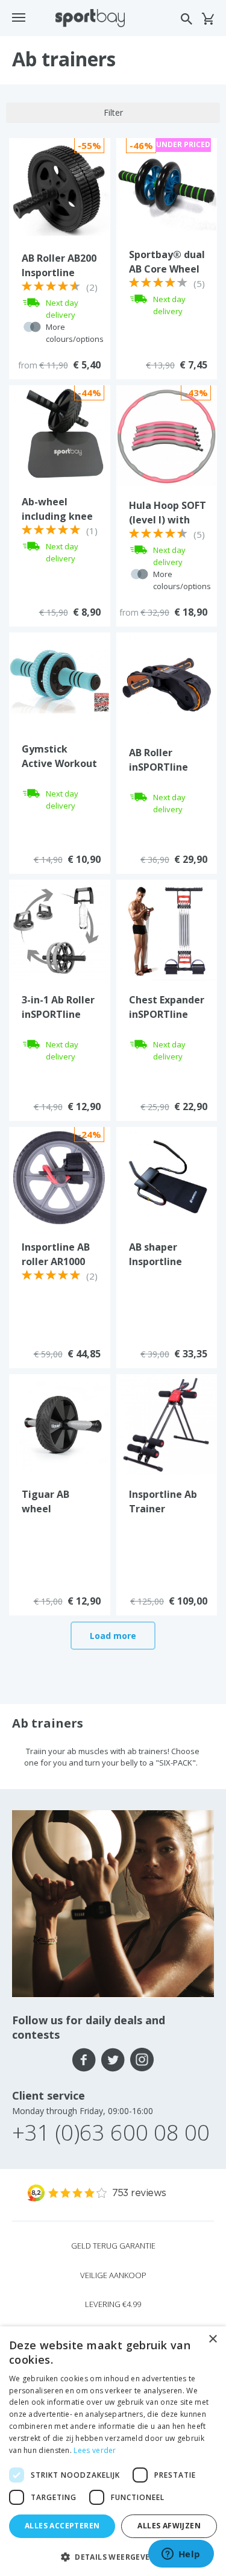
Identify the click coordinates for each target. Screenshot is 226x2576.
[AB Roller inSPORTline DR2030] (167, 682)
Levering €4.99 (113, 2304)
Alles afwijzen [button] (169, 2526)
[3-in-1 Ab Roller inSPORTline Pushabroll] (60, 929)
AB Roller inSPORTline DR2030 (159, 767)
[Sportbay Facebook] (84, 2060)
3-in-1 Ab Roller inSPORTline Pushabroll (58, 1014)
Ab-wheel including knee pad (57, 516)
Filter (113, 112)
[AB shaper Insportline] (167, 1176)
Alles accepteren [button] (62, 2526)
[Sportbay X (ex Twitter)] (113, 2060)
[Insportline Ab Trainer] (167, 1424)
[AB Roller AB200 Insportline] (60, 188)
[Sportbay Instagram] (142, 2060)
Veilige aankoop (113, 2275)
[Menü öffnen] (19, 17)
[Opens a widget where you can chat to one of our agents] (181, 2555)
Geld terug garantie (113, 2246)
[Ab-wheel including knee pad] (59, 434)
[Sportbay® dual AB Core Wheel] (167, 186)
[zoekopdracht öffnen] (187, 19)
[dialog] (113, 2451)
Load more (113, 1636)
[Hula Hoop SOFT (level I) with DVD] (167, 435)
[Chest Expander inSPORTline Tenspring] (167, 929)
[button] (113, 2556)
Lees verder (95, 2450)
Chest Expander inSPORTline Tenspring (167, 1014)
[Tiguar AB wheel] (60, 1424)
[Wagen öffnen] (208, 19)
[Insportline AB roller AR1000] (60, 1176)
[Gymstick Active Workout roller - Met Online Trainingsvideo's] (59, 681)
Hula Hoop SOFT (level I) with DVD (168, 520)
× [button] (212, 2339)
